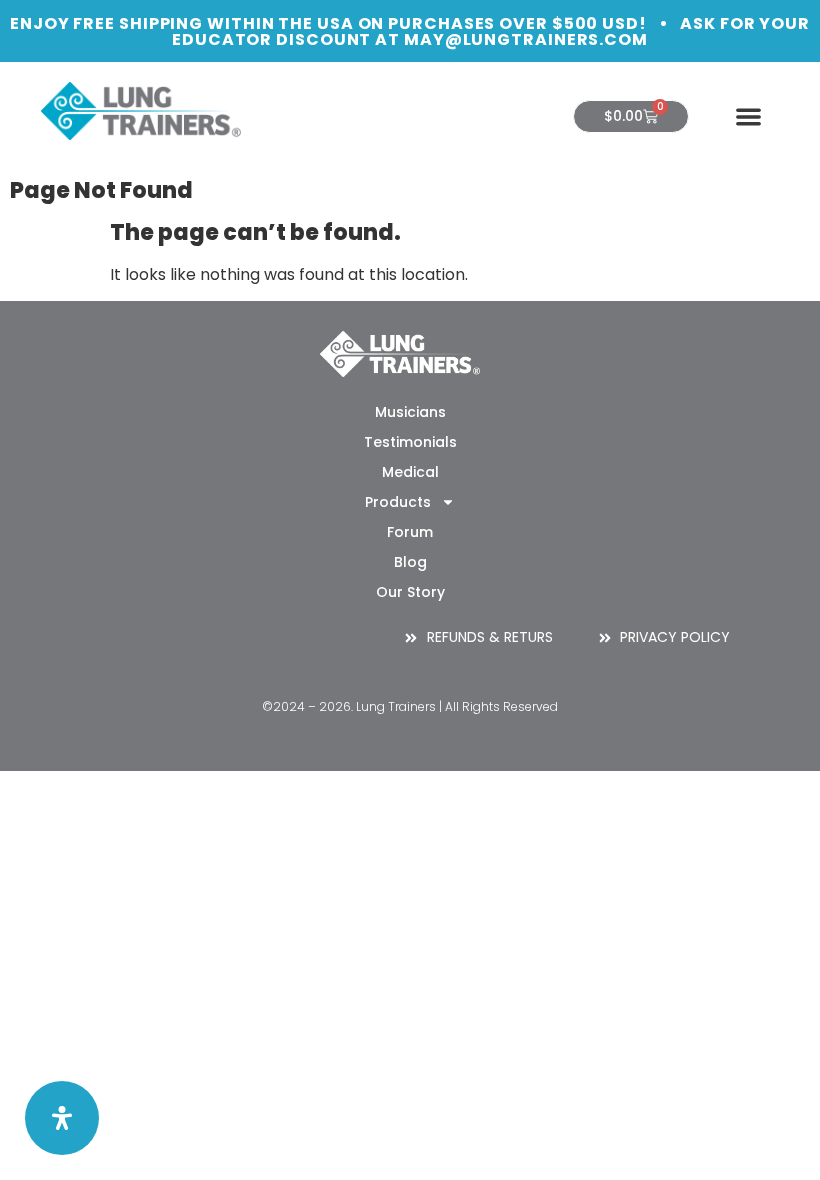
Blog (410, 562)
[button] (748, 116)
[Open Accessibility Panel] (62, 1118)
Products (398, 502)
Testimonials (410, 442)
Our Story (410, 592)
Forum (410, 532)
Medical (410, 472)
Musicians (410, 412)
